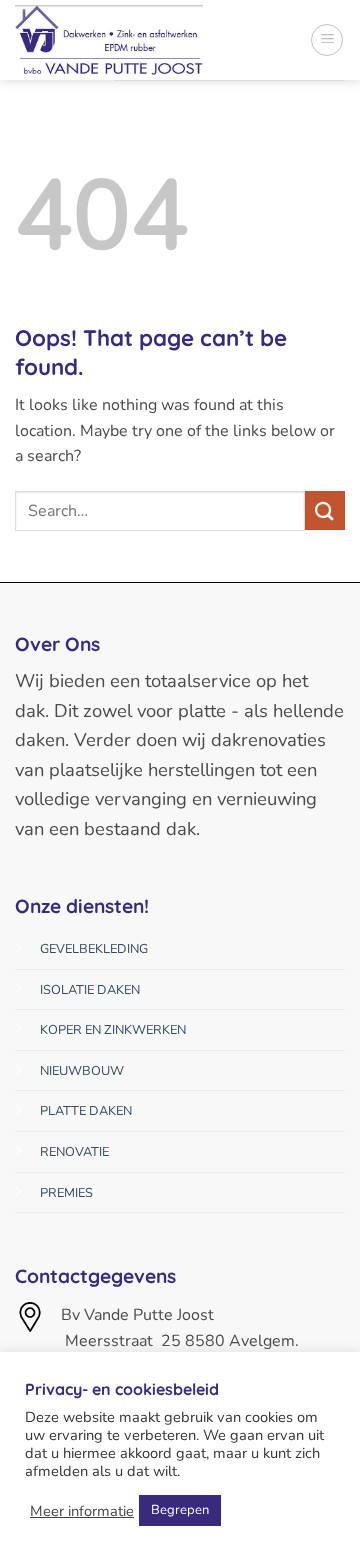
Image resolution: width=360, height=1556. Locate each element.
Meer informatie (82, 1511)
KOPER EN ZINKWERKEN (113, 1030)
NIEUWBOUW (82, 1071)
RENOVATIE (74, 1152)
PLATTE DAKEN (86, 1111)
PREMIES (66, 1193)
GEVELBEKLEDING (94, 949)
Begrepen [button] (180, 1510)
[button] (327, 40)
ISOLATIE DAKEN (90, 990)
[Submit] (325, 510)
